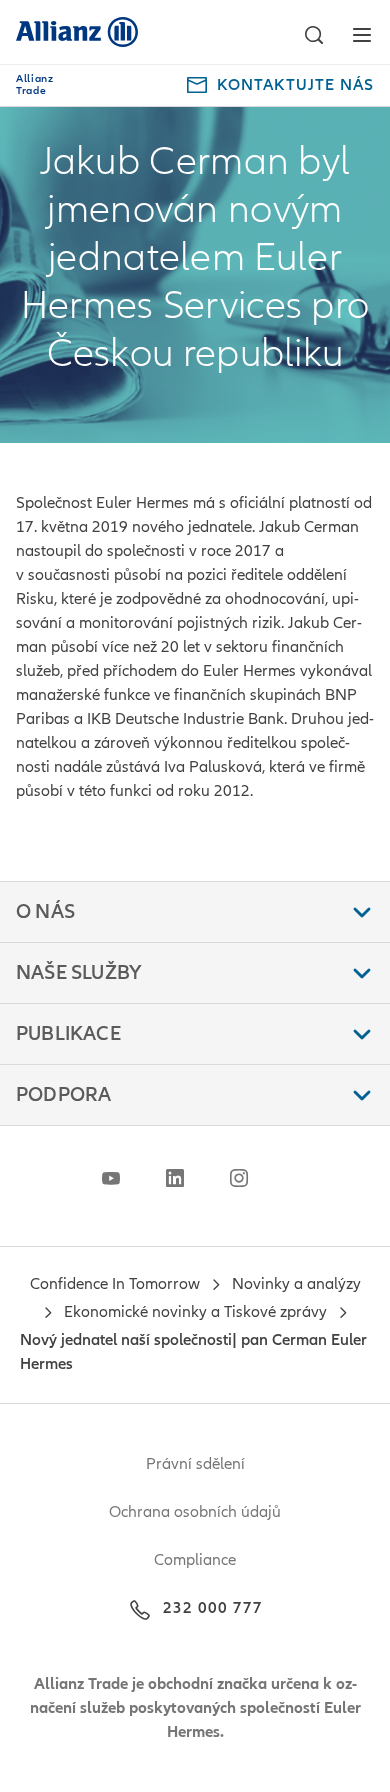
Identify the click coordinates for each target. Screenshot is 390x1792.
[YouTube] (111, 1178)
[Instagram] (239, 1178)
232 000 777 (213, 1608)
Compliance (195, 1560)
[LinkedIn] (175, 1178)
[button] (314, 35)
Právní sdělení (195, 1464)
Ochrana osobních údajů (195, 1512)
